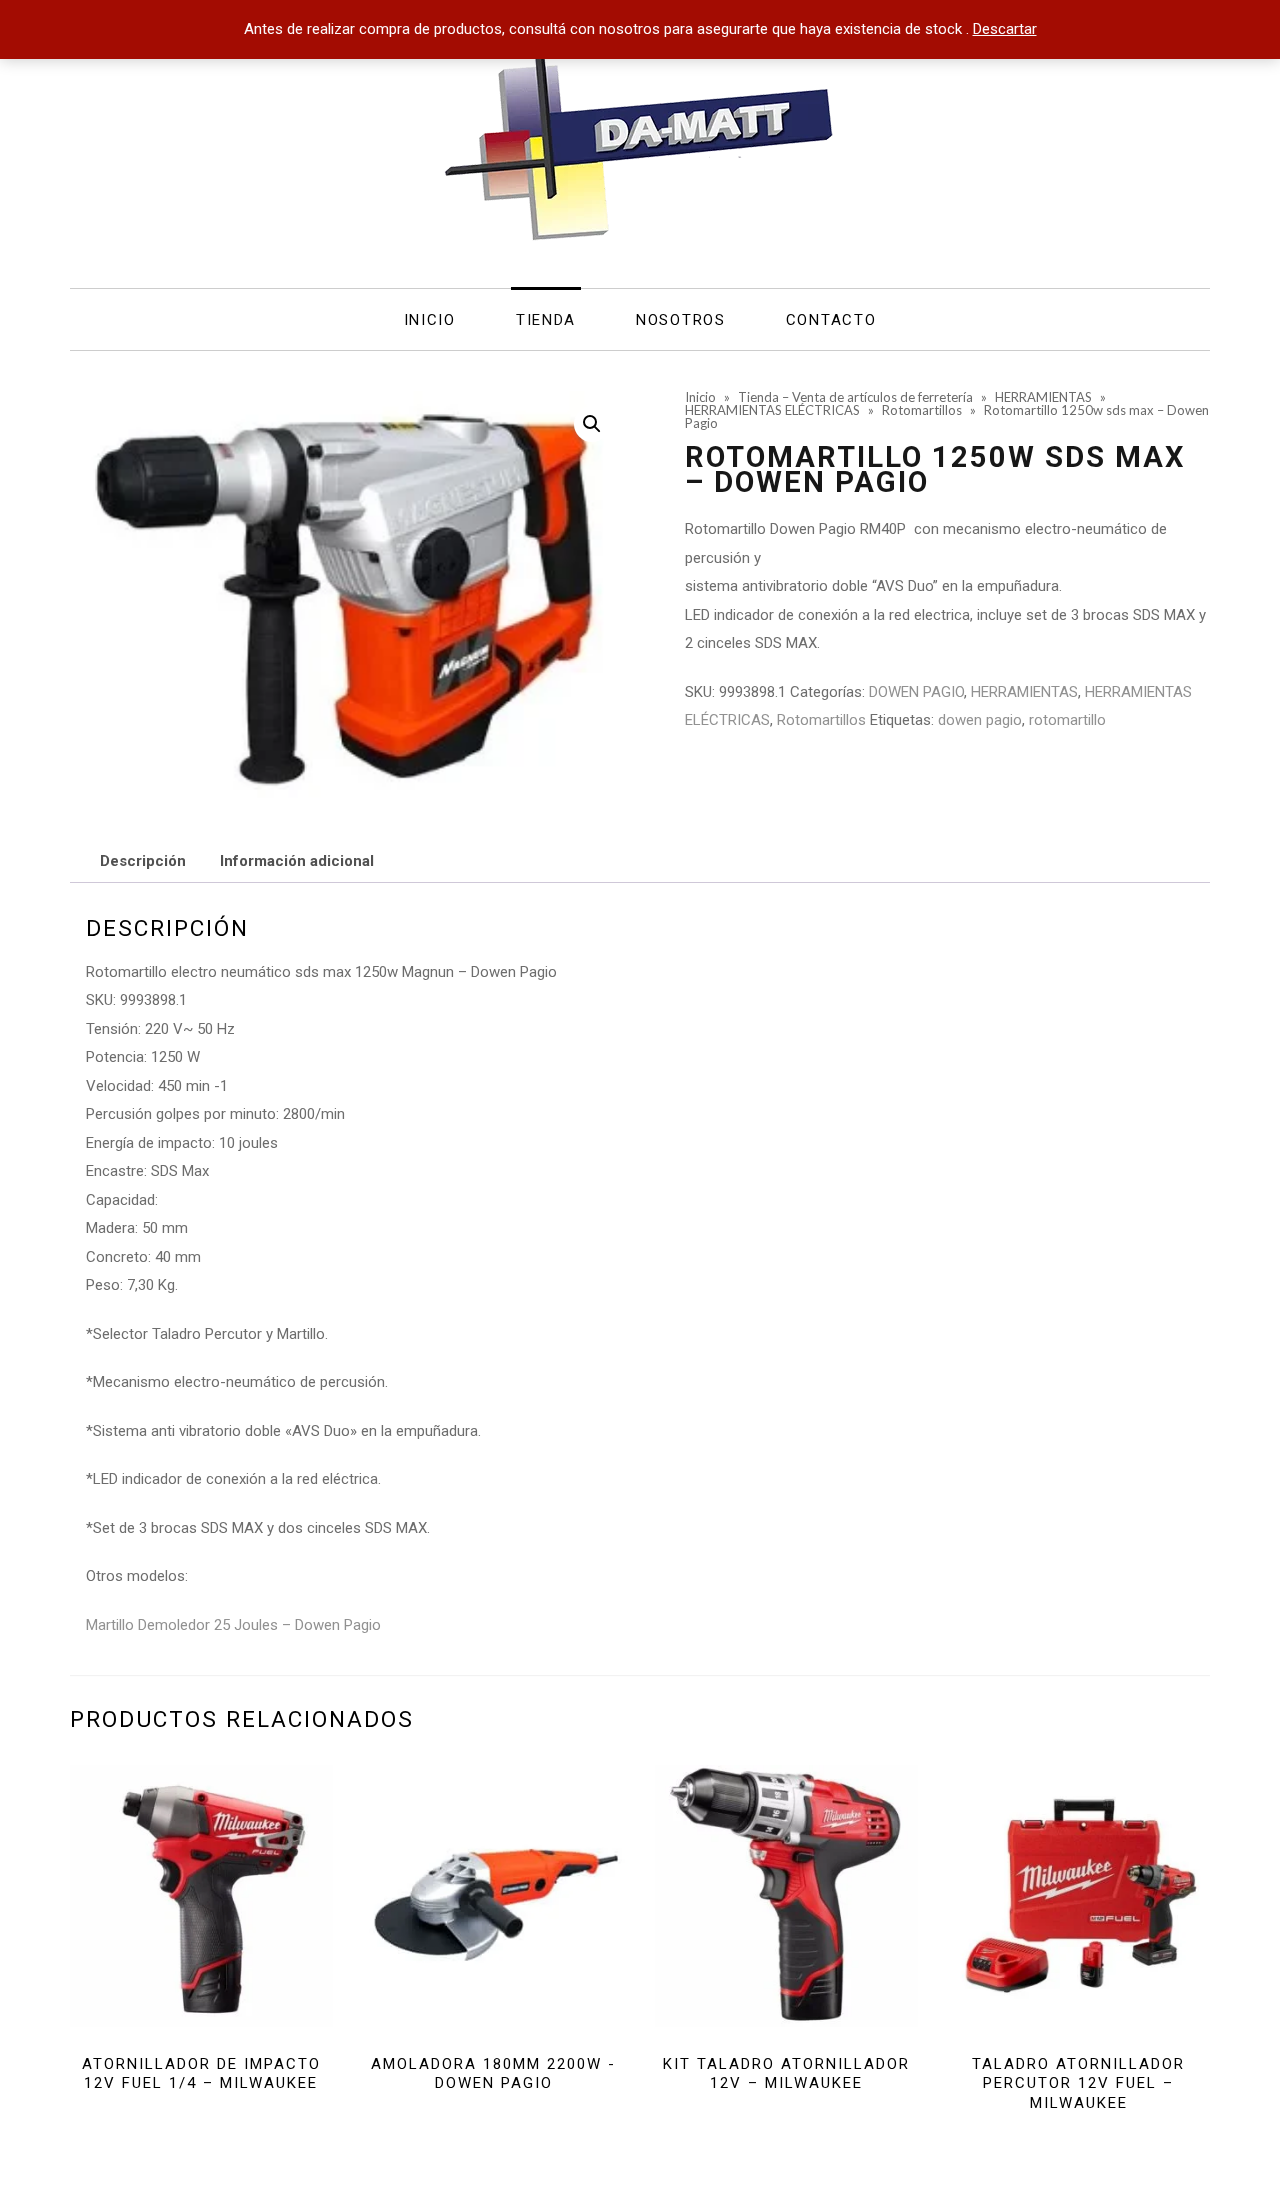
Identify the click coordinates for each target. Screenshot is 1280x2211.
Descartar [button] (1005, 29)
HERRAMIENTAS (1024, 692)
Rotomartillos (821, 720)
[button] (592, 424)
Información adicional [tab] (297, 861)
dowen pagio (980, 720)
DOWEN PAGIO (916, 692)
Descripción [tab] (143, 861)
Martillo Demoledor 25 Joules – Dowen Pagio (233, 1625)
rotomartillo (1067, 720)
